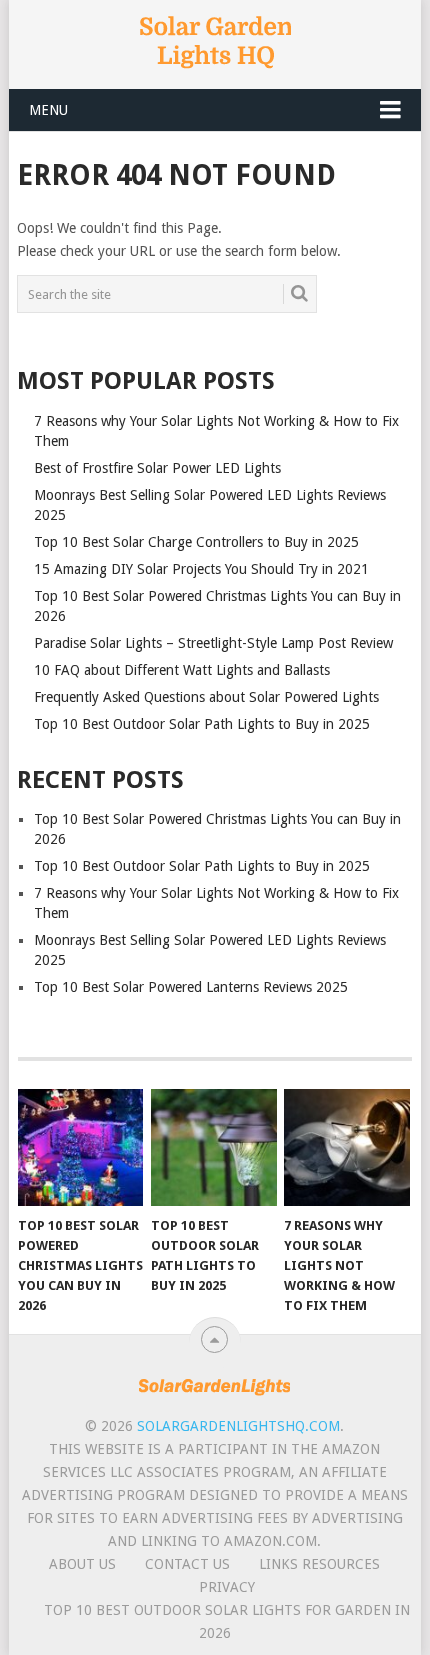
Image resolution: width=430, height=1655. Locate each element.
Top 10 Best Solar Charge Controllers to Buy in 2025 (196, 542)
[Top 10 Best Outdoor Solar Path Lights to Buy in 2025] (213, 1147)
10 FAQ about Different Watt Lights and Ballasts (182, 670)
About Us (82, 1564)
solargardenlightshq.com (238, 1426)
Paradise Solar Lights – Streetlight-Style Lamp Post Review (213, 643)
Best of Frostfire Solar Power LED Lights (157, 468)
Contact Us (187, 1564)
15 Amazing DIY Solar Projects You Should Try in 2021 (201, 569)
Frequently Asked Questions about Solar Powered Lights (206, 697)
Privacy (227, 1587)
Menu (48, 110)
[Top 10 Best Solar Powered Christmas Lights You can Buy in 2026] (80, 1147)
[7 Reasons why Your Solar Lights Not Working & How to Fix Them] (346, 1147)
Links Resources (319, 1564)
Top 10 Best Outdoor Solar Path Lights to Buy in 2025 (202, 724)
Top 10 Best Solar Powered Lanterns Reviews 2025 (191, 987)
